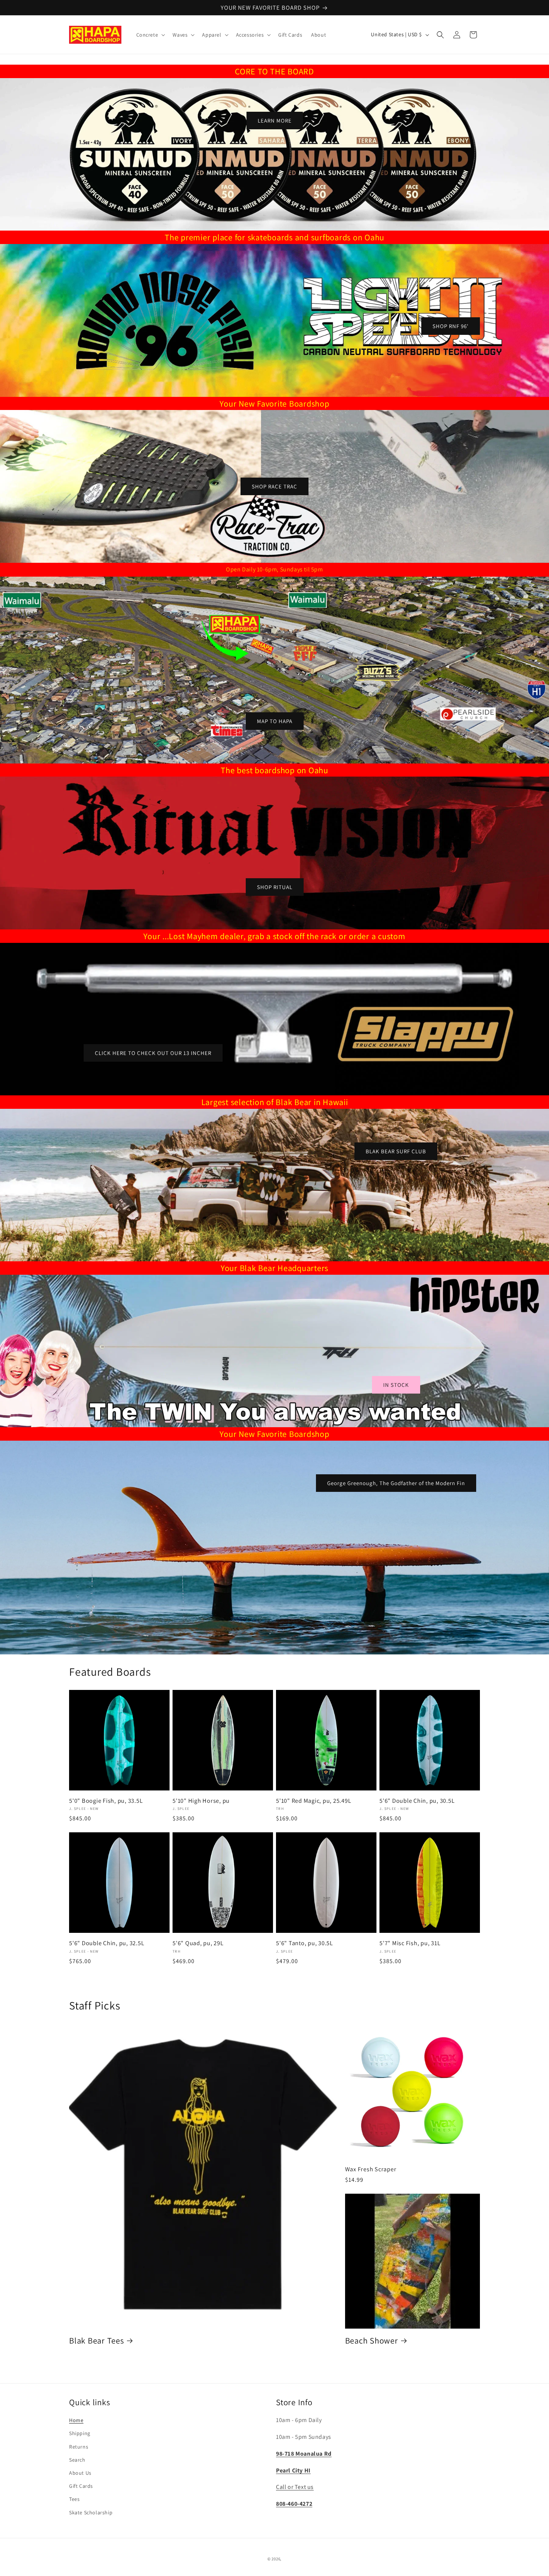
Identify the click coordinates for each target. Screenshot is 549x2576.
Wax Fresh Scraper (371, 2169)
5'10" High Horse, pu (201, 1801)
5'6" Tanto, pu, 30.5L (305, 1943)
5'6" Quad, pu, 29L (198, 1943)
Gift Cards (81, 2486)
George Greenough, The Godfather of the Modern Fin (396, 1483)
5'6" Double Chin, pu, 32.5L (107, 1943)
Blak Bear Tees (97, 2340)
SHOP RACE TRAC (274, 486)
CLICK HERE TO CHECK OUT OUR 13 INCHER (153, 1053)
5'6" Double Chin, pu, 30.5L (417, 1801)
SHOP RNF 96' (451, 326)
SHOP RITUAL (275, 887)
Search (77, 2460)
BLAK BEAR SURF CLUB (396, 1151)
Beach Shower (372, 2340)
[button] (150, 35)
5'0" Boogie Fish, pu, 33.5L (106, 1801)
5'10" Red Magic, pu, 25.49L (314, 1801)
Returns (79, 2447)
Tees (74, 2499)
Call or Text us (295, 2487)
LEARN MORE (275, 121)
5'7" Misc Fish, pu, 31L (410, 1943)
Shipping (80, 2433)
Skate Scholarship (91, 2512)
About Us (80, 2473)
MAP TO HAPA (275, 721)
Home (76, 2420)
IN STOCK (396, 1385)
